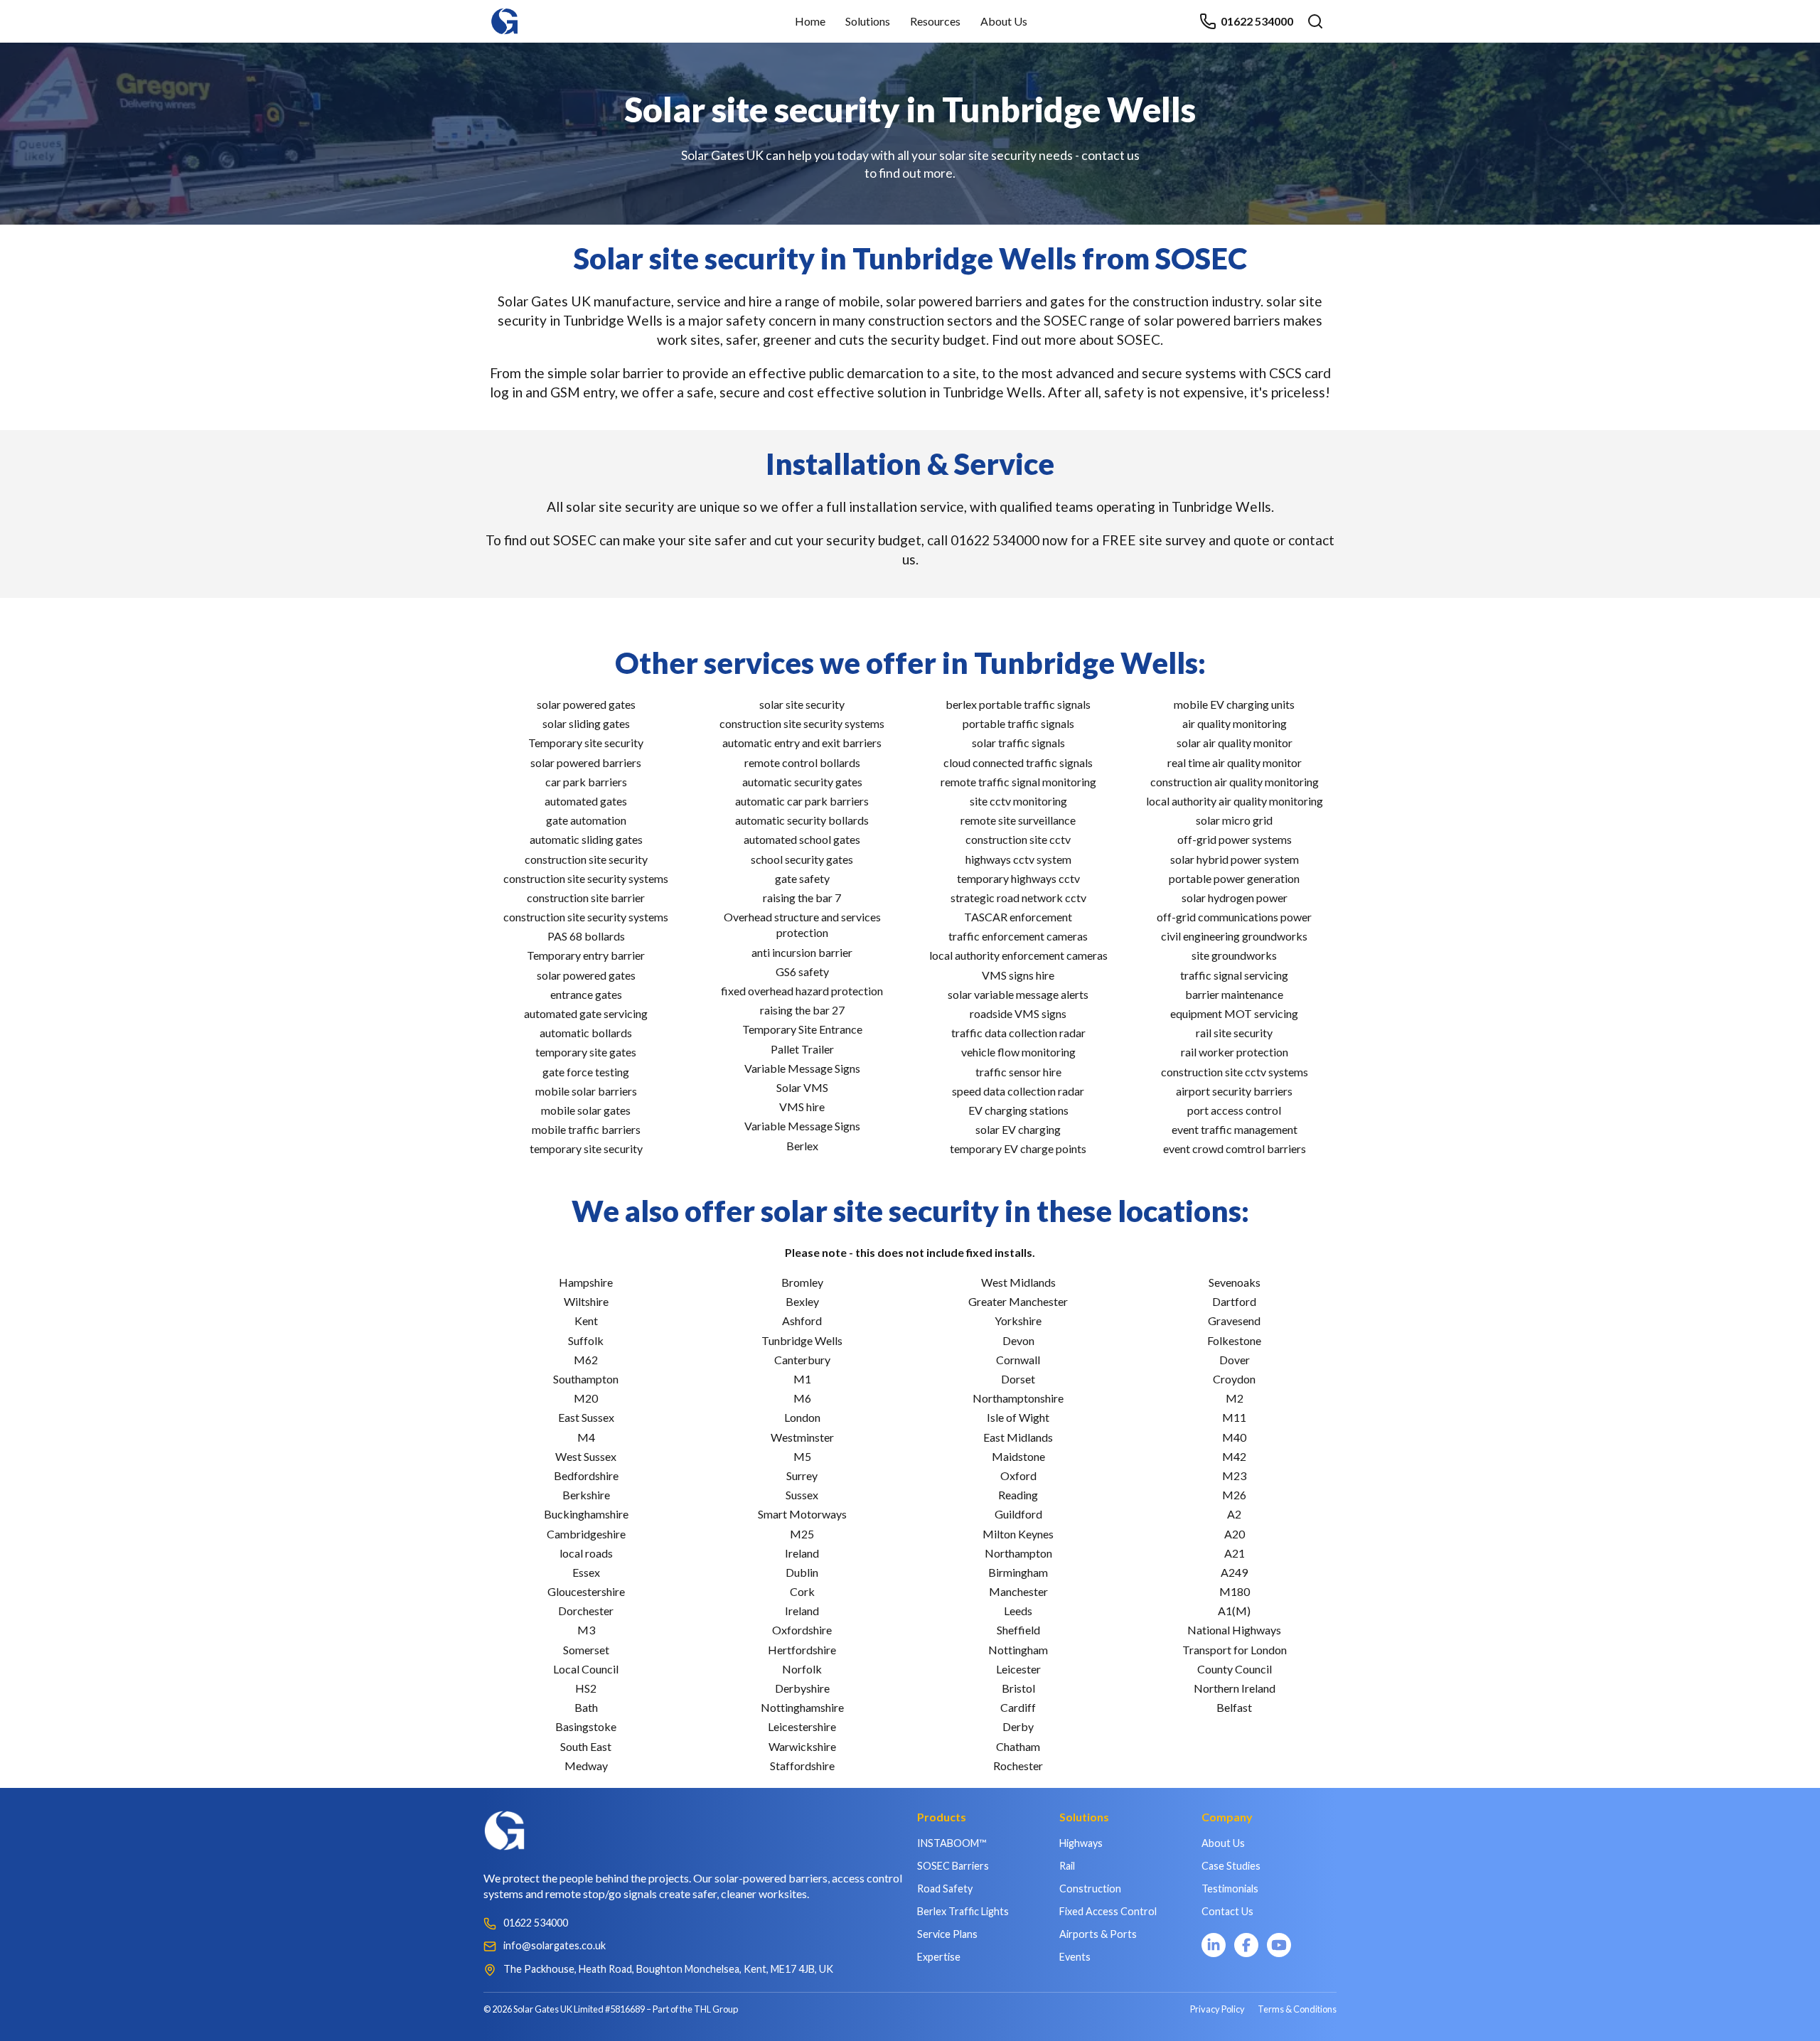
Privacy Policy (1217, 2009)
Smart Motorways (802, 1514)
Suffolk (586, 1340)
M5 (802, 1456)
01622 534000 (1257, 21)
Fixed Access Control (1108, 1911)
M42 (1234, 1456)
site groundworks (1234, 955)
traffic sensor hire (1018, 1072)
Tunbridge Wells (802, 1340)
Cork (802, 1591)
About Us (1004, 21)
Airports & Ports (1098, 1934)
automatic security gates (802, 782)
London (802, 1417)
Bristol (1018, 1688)
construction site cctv (1018, 839)
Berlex (802, 1146)
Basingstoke (586, 1726)
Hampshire (586, 1282)
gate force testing (586, 1072)
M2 (1235, 1398)
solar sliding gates (586, 723)
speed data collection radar (1018, 1091)
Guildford (1018, 1514)
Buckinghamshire (586, 1514)
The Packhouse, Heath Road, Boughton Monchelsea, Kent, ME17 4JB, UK (668, 1969)
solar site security (802, 704)
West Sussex (586, 1456)
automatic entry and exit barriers (802, 743)
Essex (586, 1572)
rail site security (1234, 1033)
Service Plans (947, 1934)
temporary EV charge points (1018, 1148)
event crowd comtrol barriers (1235, 1148)
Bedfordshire (586, 1475)
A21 (1235, 1553)
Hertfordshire (802, 1650)
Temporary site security (586, 743)
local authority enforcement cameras (1018, 955)
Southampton (586, 1379)
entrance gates (586, 994)
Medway (586, 1766)
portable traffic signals (1018, 723)
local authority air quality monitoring (1235, 801)
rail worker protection (1235, 1052)
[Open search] (1315, 21)
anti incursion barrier (802, 952)
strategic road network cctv (1018, 898)
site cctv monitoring (1018, 801)
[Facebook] (1246, 1945)
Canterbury (802, 1360)
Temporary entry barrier (586, 955)
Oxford (1018, 1475)
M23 (1234, 1475)
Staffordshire (802, 1766)
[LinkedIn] (1214, 1945)
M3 (586, 1630)
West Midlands (1018, 1282)
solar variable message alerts (1018, 994)
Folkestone (1234, 1340)
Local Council (586, 1669)
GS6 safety (802, 971)
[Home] (505, 15)
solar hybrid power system (1235, 859)
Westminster (802, 1437)
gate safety (802, 878)
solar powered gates (586, 704)
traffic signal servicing (1234, 975)
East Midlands (1018, 1437)
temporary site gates (586, 1052)
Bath (586, 1707)
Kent (586, 1321)
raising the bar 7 (802, 898)
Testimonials (1230, 1889)
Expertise (939, 1957)
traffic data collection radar (1018, 1033)
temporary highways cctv (1018, 878)
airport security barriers (1234, 1091)
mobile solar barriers (586, 1091)
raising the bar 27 (802, 1010)
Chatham (1018, 1746)
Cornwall (1018, 1360)
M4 (586, 1437)
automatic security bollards (802, 820)
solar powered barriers (586, 762)
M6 (802, 1398)
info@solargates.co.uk (555, 1945)
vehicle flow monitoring (1018, 1052)
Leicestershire (802, 1726)
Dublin (802, 1572)
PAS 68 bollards (586, 936)
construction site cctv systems (1235, 1072)
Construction (1090, 1889)
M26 (1234, 1495)
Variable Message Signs (802, 1068)
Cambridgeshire (586, 1534)
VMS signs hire (1018, 975)
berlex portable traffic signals (1018, 704)
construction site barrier (586, 898)
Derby (1018, 1726)
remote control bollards (802, 762)
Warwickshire (802, 1746)
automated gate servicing (586, 1013)
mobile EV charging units (1234, 704)
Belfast (1234, 1707)
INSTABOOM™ (952, 1843)
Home (810, 21)
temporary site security (586, 1148)
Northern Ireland (1235, 1688)
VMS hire (802, 1107)
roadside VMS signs (1018, 1013)
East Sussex (586, 1417)
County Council (1235, 1669)
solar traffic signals (1018, 743)
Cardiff (1018, 1707)
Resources (935, 21)
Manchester (1018, 1591)
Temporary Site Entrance (802, 1029)
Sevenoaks (1235, 1282)
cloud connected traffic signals (1018, 762)
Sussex (802, 1495)
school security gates (802, 859)
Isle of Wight (1018, 1417)
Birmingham (1018, 1572)
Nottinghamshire (802, 1707)
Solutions (868, 21)
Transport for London (1235, 1650)
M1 (802, 1379)
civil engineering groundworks (1234, 936)
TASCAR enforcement (1018, 917)
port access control (1234, 1110)
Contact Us (1227, 1911)
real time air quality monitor (1235, 762)
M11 (1234, 1417)
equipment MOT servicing (1234, 1013)
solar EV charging (1018, 1129)
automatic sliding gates (586, 839)
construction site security (586, 859)
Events (1075, 1957)
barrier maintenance (1234, 994)
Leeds (1018, 1611)
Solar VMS (802, 1087)
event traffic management (1235, 1129)
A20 (1235, 1534)
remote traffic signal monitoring (1018, 782)
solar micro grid (1234, 820)
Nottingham (1018, 1650)
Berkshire (586, 1495)
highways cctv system (1018, 859)
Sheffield (1018, 1630)
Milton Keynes (1018, 1534)
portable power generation (1234, 878)
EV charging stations (1018, 1110)
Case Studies (1231, 1866)
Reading (1018, 1495)
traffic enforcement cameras (1018, 936)
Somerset (586, 1650)
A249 (1234, 1572)
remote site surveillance (1018, 820)
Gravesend (1234, 1321)
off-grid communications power (1234, 917)
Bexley (802, 1301)
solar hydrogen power (1235, 898)
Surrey (802, 1475)
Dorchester (586, 1611)
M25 (802, 1534)
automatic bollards (586, 1033)
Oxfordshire (802, 1630)
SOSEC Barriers (953, 1866)
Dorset (1018, 1379)
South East (586, 1746)
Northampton (1018, 1553)
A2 (1234, 1514)
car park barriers (586, 782)
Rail (1067, 1866)
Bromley (802, 1282)
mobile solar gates (586, 1110)
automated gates (586, 801)
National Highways (1234, 1630)
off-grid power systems (1235, 839)
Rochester (1018, 1766)
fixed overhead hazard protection (802, 991)
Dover (1235, 1360)
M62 (586, 1360)
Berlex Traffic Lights (963, 1911)
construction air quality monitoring (1235, 782)
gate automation (586, 820)
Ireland (802, 1553)
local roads (586, 1553)
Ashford (802, 1321)
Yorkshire (1018, 1321)
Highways (1081, 1843)
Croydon (1234, 1379)
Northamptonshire (1018, 1398)
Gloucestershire (586, 1591)
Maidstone (1018, 1456)
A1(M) (1234, 1611)
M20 (586, 1398)
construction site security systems (586, 878)
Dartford (1234, 1301)
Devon (1018, 1340)
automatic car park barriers (802, 801)
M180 (1235, 1591)
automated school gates (802, 839)
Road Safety (945, 1889)
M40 (1234, 1437)
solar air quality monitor (1235, 743)
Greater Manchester (1018, 1301)
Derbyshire (802, 1688)
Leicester (1018, 1669)
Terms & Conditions (1297, 2009)
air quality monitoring (1235, 723)
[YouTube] (1279, 1945)
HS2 (586, 1688)
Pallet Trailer (802, 1049)
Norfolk (802, 1669)
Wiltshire (586, 1301)
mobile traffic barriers (586, 1129)
